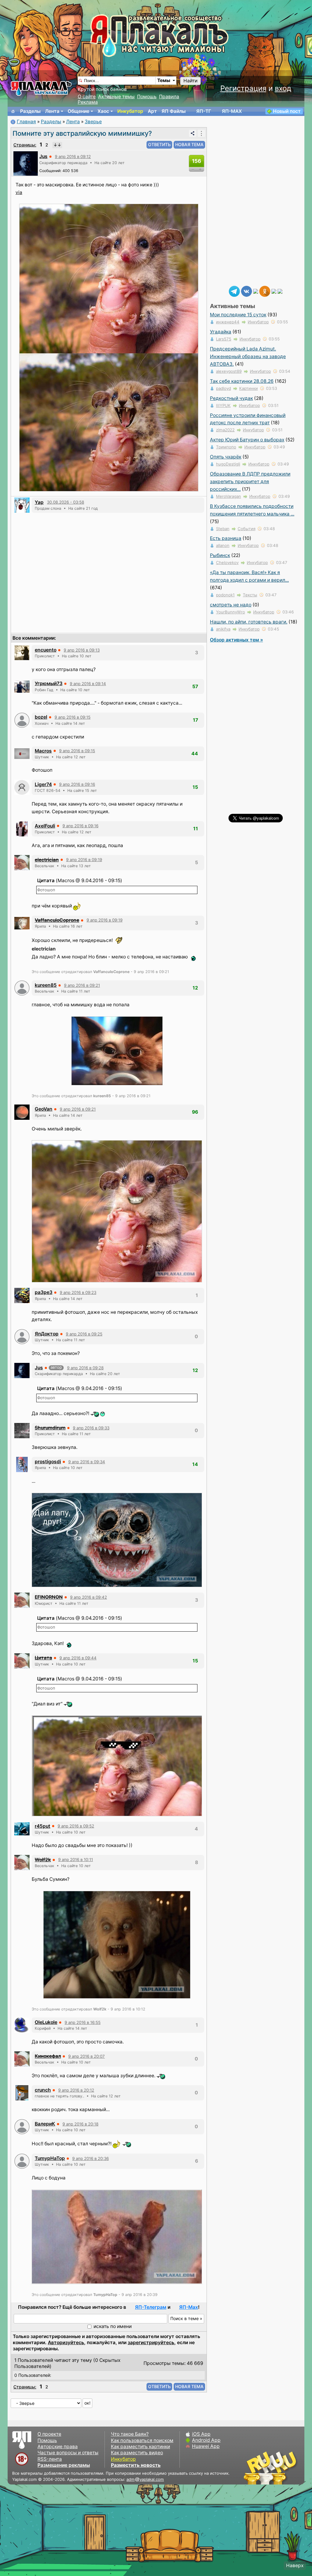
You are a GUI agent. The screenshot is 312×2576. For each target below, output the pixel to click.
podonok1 (225, 595)
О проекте (49, 2434)
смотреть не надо (231, 605)
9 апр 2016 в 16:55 (83, 2022)
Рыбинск (220, 555)
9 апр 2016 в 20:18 (80, 2124)
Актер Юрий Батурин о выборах (247, 440)
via (19, 192)
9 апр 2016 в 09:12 (73, 156)
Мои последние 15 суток (238, 315)
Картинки (248, 388)
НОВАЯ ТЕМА (189, 144)
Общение (78, 111)
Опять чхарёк (226, 457)
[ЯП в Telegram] (234, 291)
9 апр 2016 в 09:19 (84, 860)
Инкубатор (130, 111)
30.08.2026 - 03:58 (66, 502)
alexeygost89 (229, 371)
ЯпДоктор (47, 1334)
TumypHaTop (50, 2158)
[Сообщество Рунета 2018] (253, 2468)
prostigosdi (48, 1462)
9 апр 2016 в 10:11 (76, 1859)
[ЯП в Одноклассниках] (265, 291)
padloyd (223, 388)
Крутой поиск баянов (102, 89)
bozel (41, 717)
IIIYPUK (223, 405)
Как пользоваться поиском (142, 2440)
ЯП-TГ (204, 111)
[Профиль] (26, 163)
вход (283, 88)
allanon (223, 545)
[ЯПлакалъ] (41, 88)
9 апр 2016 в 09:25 (84, 1334)
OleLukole (46, 2022)
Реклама (88, 102)
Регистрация (243, 88)
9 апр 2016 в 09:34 (87, 1462)
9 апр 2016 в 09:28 (85, 1368)
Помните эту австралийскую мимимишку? (82, 133)
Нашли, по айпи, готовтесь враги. (249, 622)
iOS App (201, 2434)
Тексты (250, 595)
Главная (26, 122)
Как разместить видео (137, 2453)
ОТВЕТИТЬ (159, 144)
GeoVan (44, 1109)
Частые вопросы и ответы (68, 2453)
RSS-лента (50, 2459)
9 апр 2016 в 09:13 (82, 650)
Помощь (147, 97)
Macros (43, 751)
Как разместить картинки (140, 2447)
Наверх (295, 2565)
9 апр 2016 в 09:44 (78, 1658)
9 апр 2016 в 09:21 (82, 985)
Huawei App (206, 2446)
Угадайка (221, 332)
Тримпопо (226, 447)
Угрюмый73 (49, 683)
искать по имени (113, 2326)
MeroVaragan (229, 496)
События (246, 529)
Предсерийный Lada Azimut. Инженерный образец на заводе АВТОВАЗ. (248, 356)
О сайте (87, 97)
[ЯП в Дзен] (256, 291)
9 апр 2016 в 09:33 (91, 1428)
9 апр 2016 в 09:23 (78, 1292)
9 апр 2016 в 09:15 (73, 717)
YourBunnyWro (230, 612)
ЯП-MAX (232, 111)
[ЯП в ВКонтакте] (246, 291)
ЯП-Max (189, 2307)
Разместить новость (136, 2465)
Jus (43, 156)
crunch (43, 2090)
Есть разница (226, 538)
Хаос (103, 111)
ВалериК (45, 2124)
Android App (206, 2440)
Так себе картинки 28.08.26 (242, 381)
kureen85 (46, 985)
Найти (190, 81)
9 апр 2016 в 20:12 (76, 2090)
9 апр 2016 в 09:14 (88, 684)
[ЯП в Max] (280, 291)
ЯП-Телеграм (151, 2307)
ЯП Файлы (174, 111)
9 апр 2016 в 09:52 (76, 1826)
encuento (46, 650)
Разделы (30, 111)
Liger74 (43, 784)
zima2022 (225, 430)
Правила (169, 97)
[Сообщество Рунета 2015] (271, 2468)
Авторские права (58, 2447)
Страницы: (25, 145)
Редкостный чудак (231, 398)
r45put (43, 1826)
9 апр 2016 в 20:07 (87, 2056)
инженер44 (228, 322)
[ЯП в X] (274, 291)
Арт (152, 111)
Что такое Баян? (130, 2434)
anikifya (223, 629)
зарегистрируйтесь (151, 2342)
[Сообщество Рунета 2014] (289, 2468)
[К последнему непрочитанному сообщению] (57, 145)
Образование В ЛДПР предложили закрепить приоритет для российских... (250, 481)
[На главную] (13, 111)
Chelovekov (227, 562)
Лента (52, 111)
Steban (223, 529)
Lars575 (224, 339)
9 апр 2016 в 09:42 (89, 1597)
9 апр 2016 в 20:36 (90, 2158)
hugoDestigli (228, 464)
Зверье (93, 122)
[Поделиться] (193, 133)
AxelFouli (45, 826)
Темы (164, 80)
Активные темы (116, 97)
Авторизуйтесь (66, 2342)
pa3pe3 (44, 1292)
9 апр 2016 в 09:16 (77, 784)
